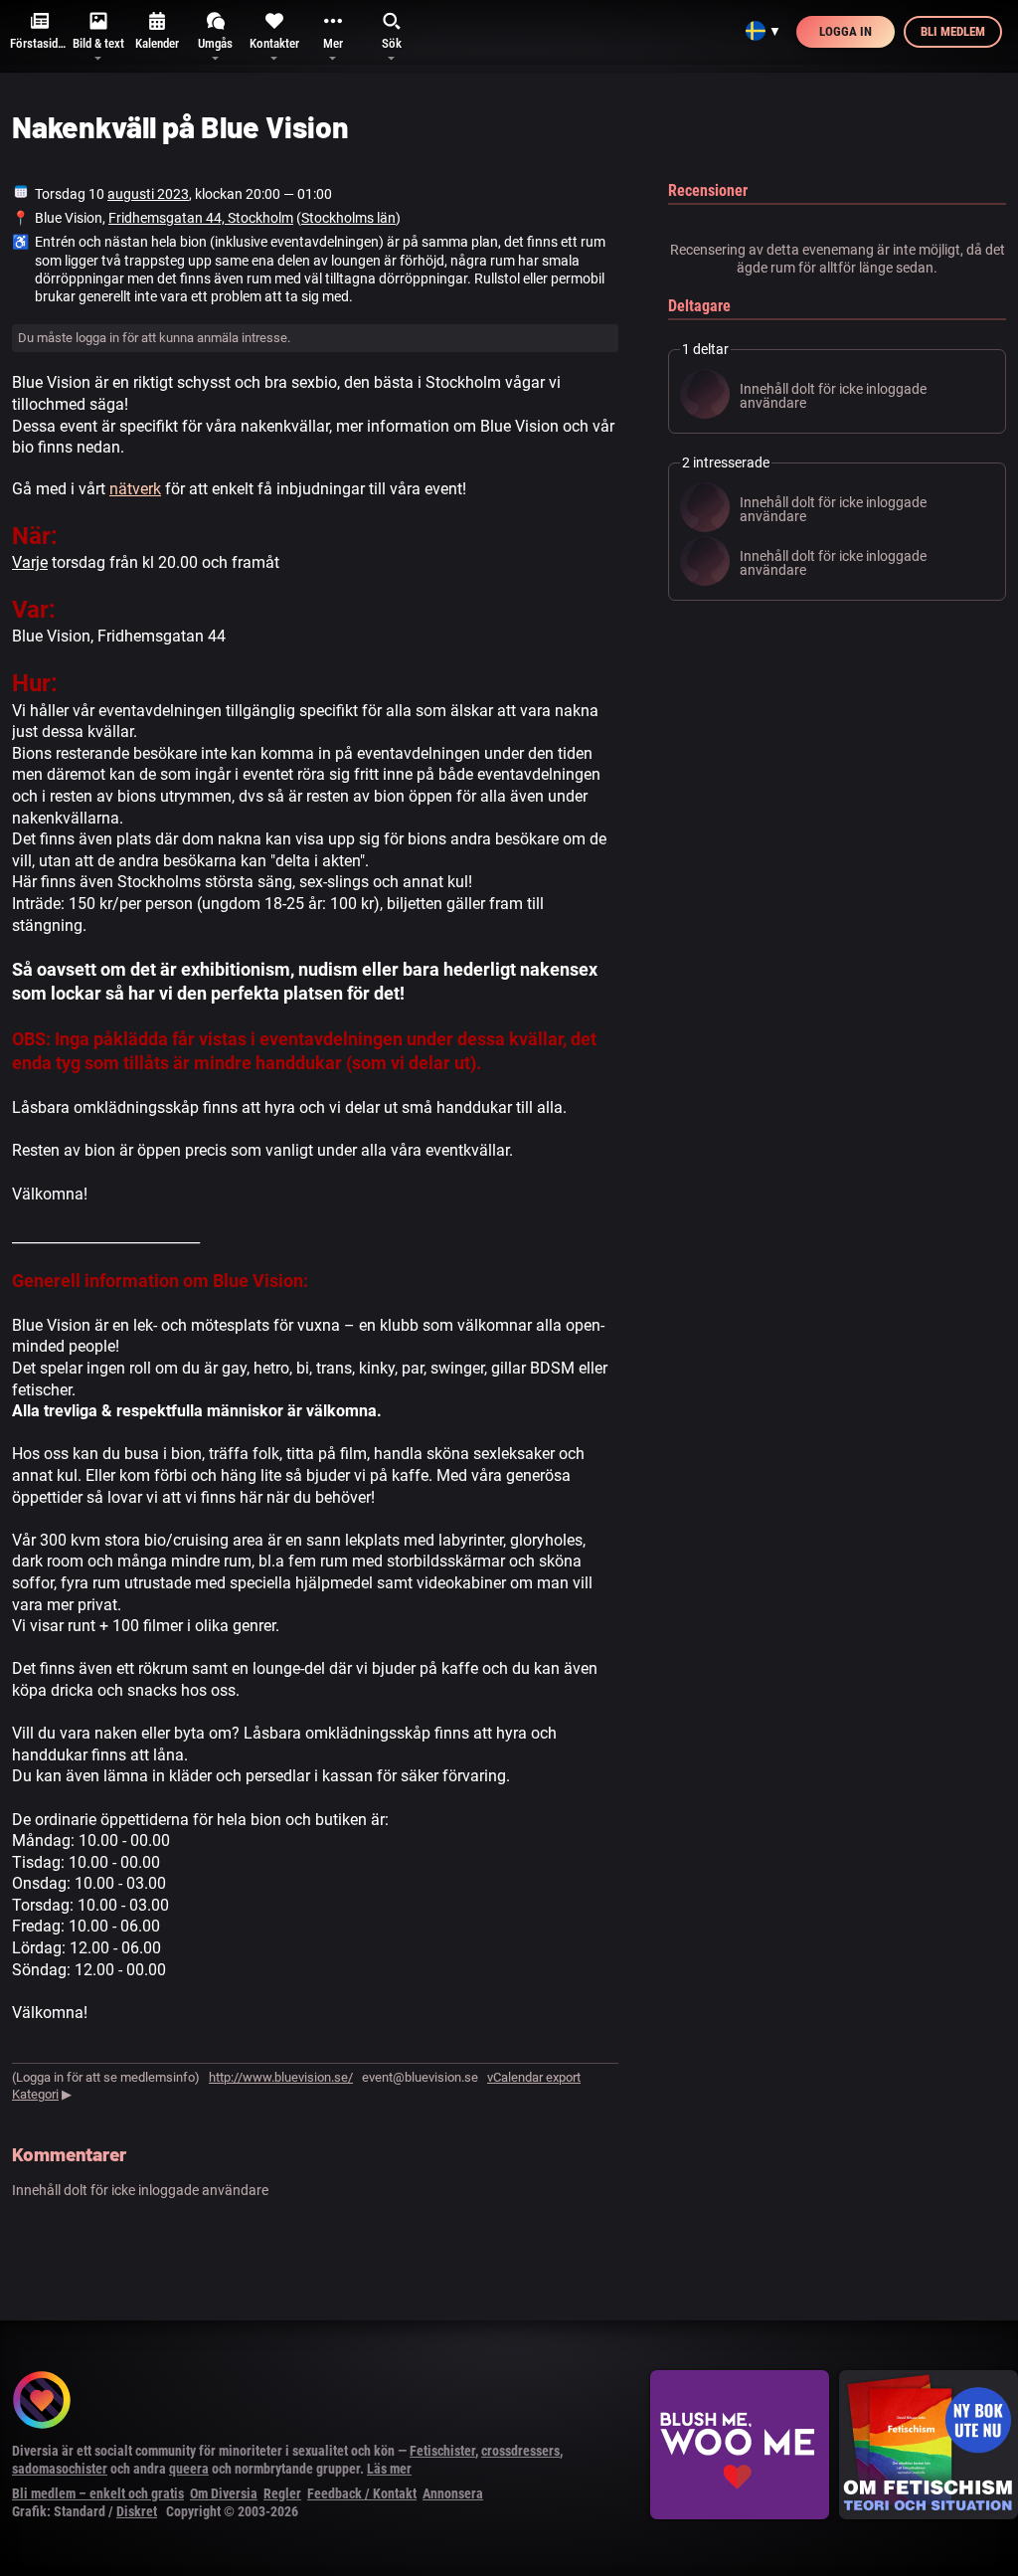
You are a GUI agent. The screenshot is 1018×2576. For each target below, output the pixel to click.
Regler (282, 2493)
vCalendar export (534, 2077)
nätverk (135, 489)
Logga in (846, 31)
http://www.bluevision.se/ (281, 2077)
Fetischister (442, 2451)
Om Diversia (224, 2493)
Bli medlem (953, 31)
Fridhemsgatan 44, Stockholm (201, 218)
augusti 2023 (148, 194)
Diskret (137, 2511)
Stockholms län (348, 218)
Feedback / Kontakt (362, 2493)
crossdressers (520, 2451)
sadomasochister (60, 2469)
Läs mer (389, 2469)
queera (189, 2469)
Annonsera (453, 2493)
